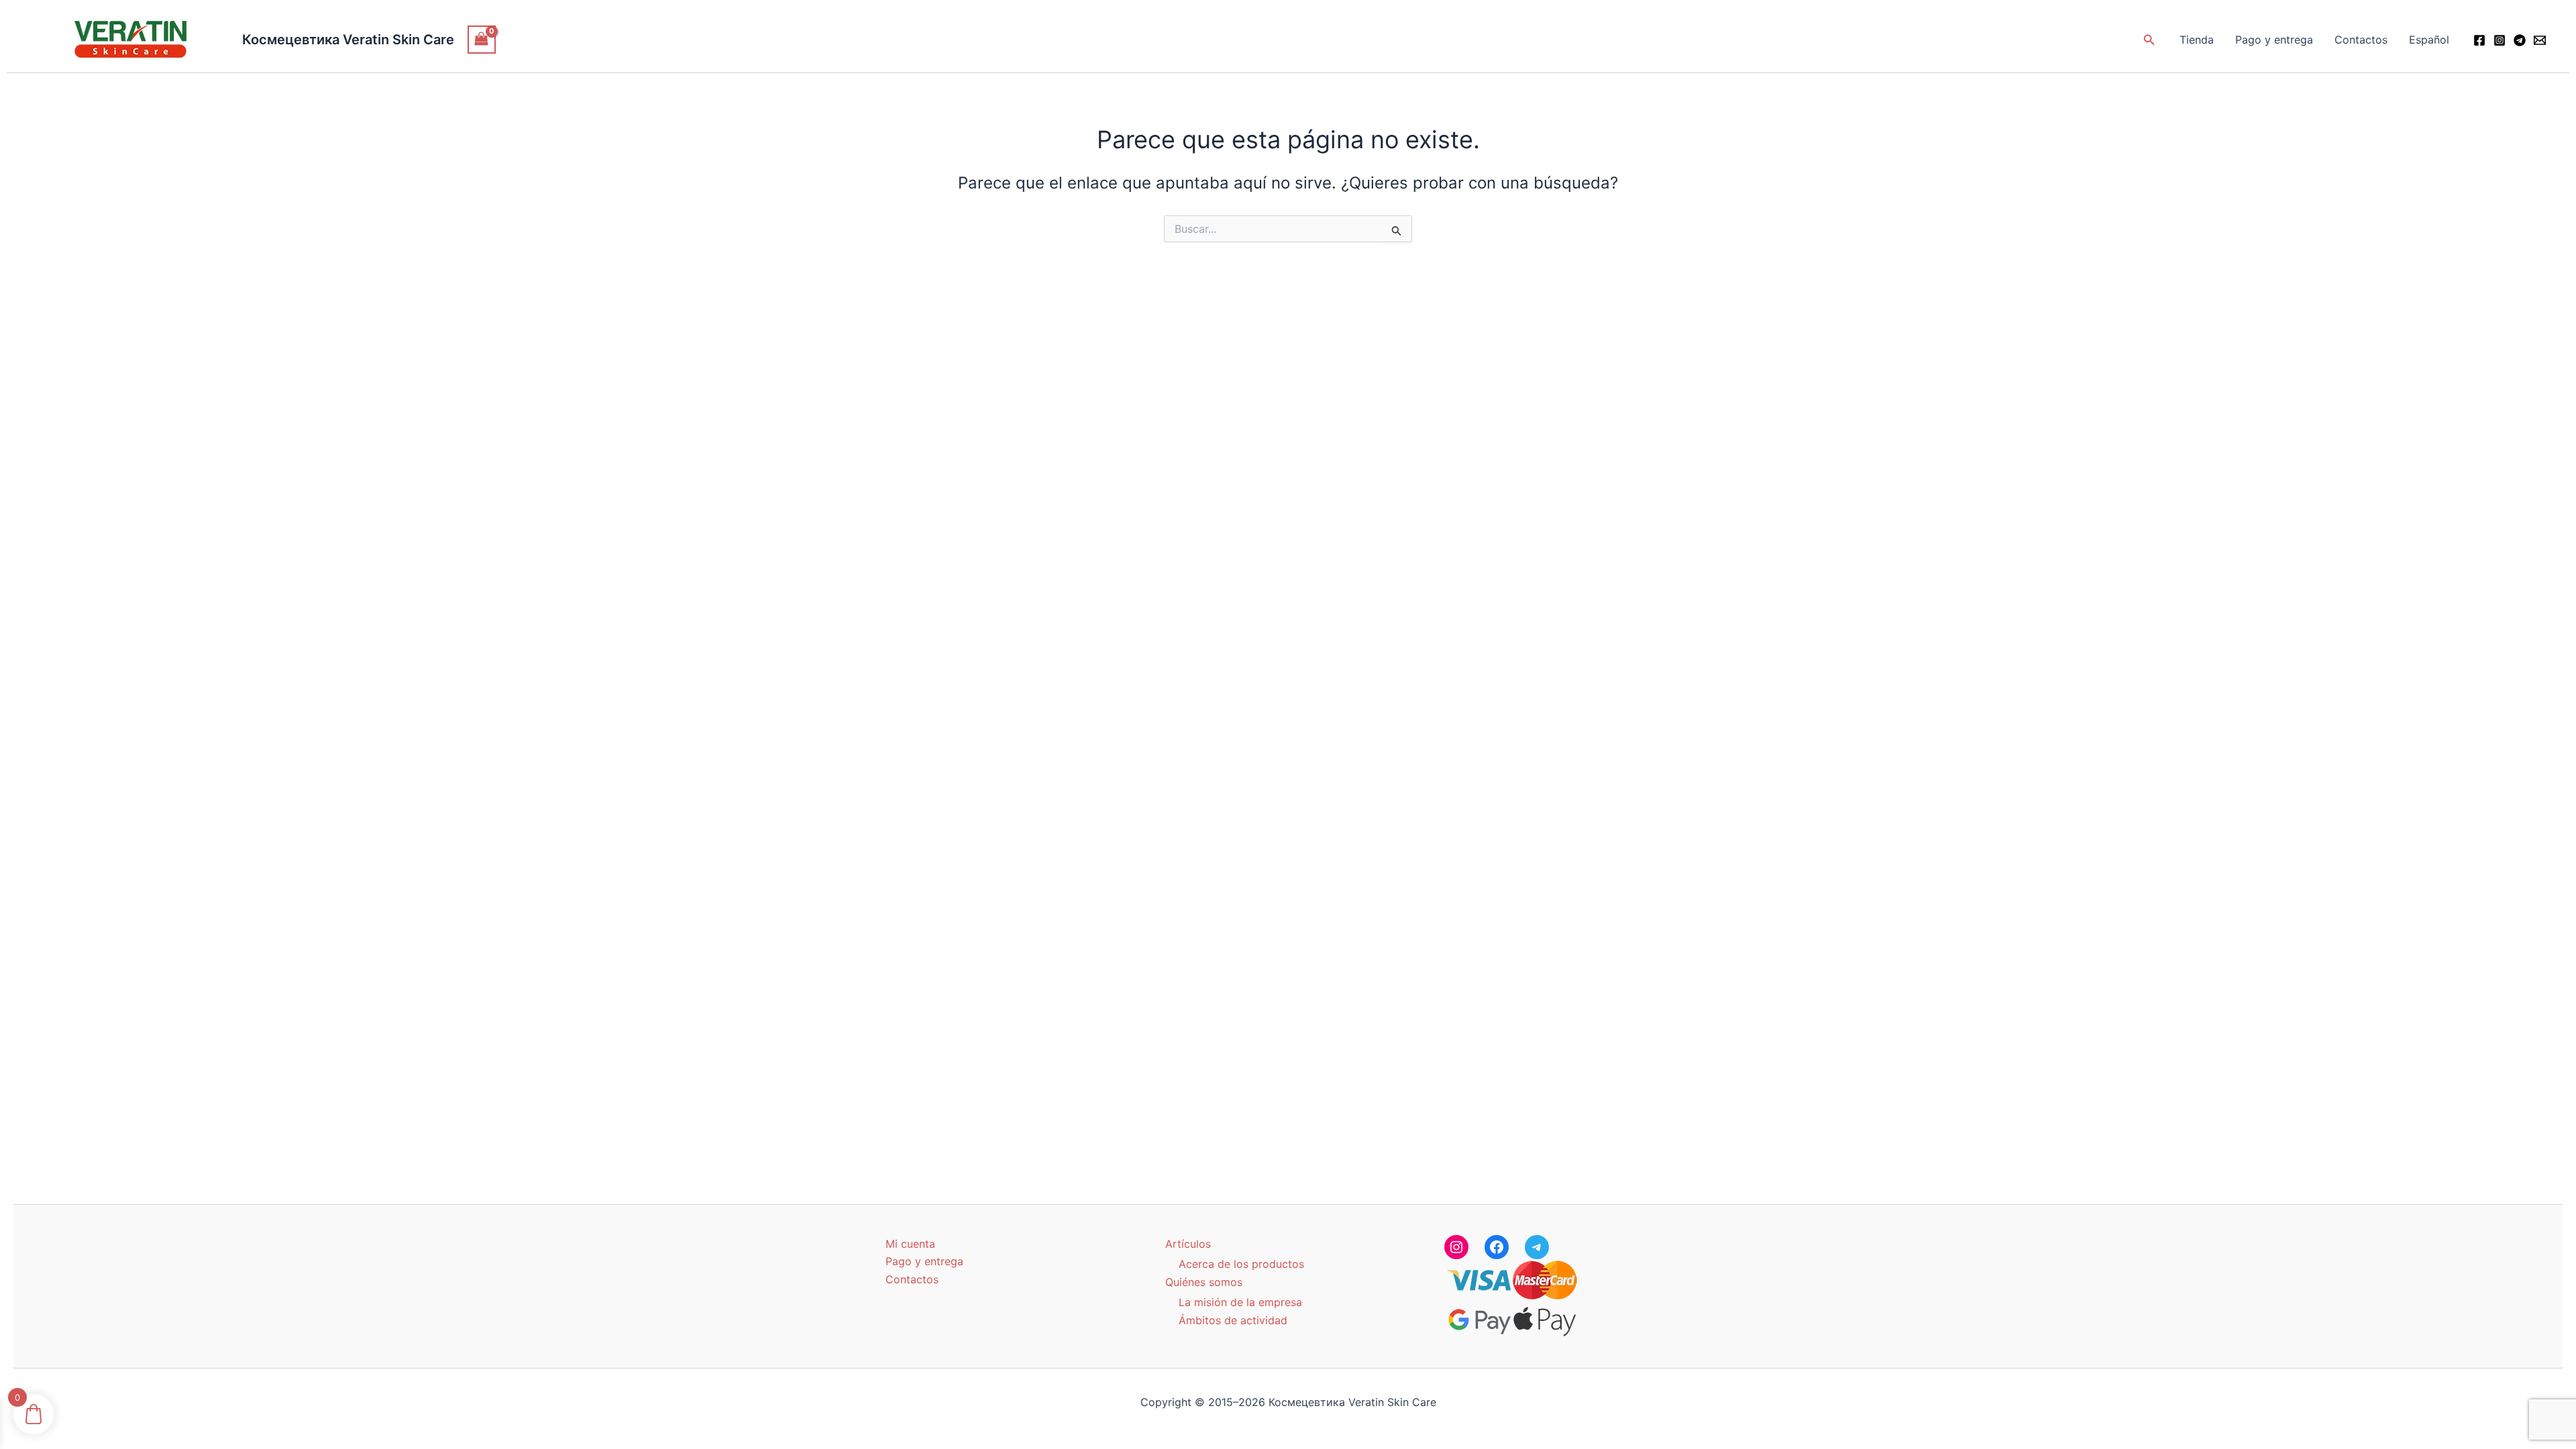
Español (2429, 40)
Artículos (1188, 1244)
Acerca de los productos (1241, 1264)
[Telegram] (2520, 40)
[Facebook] (2479, 40)
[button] (2149, 40)
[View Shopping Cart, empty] (482, 39)
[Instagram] (2500, 40)
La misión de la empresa (1240, 1302)
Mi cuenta (910, 1244)
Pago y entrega (2274, 40)
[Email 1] (2540, 40)
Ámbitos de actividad (1233, 1320)
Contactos (2361, 40)
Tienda (2197, 40)
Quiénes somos (1204, 1282)
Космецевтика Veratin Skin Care (348, 40)
